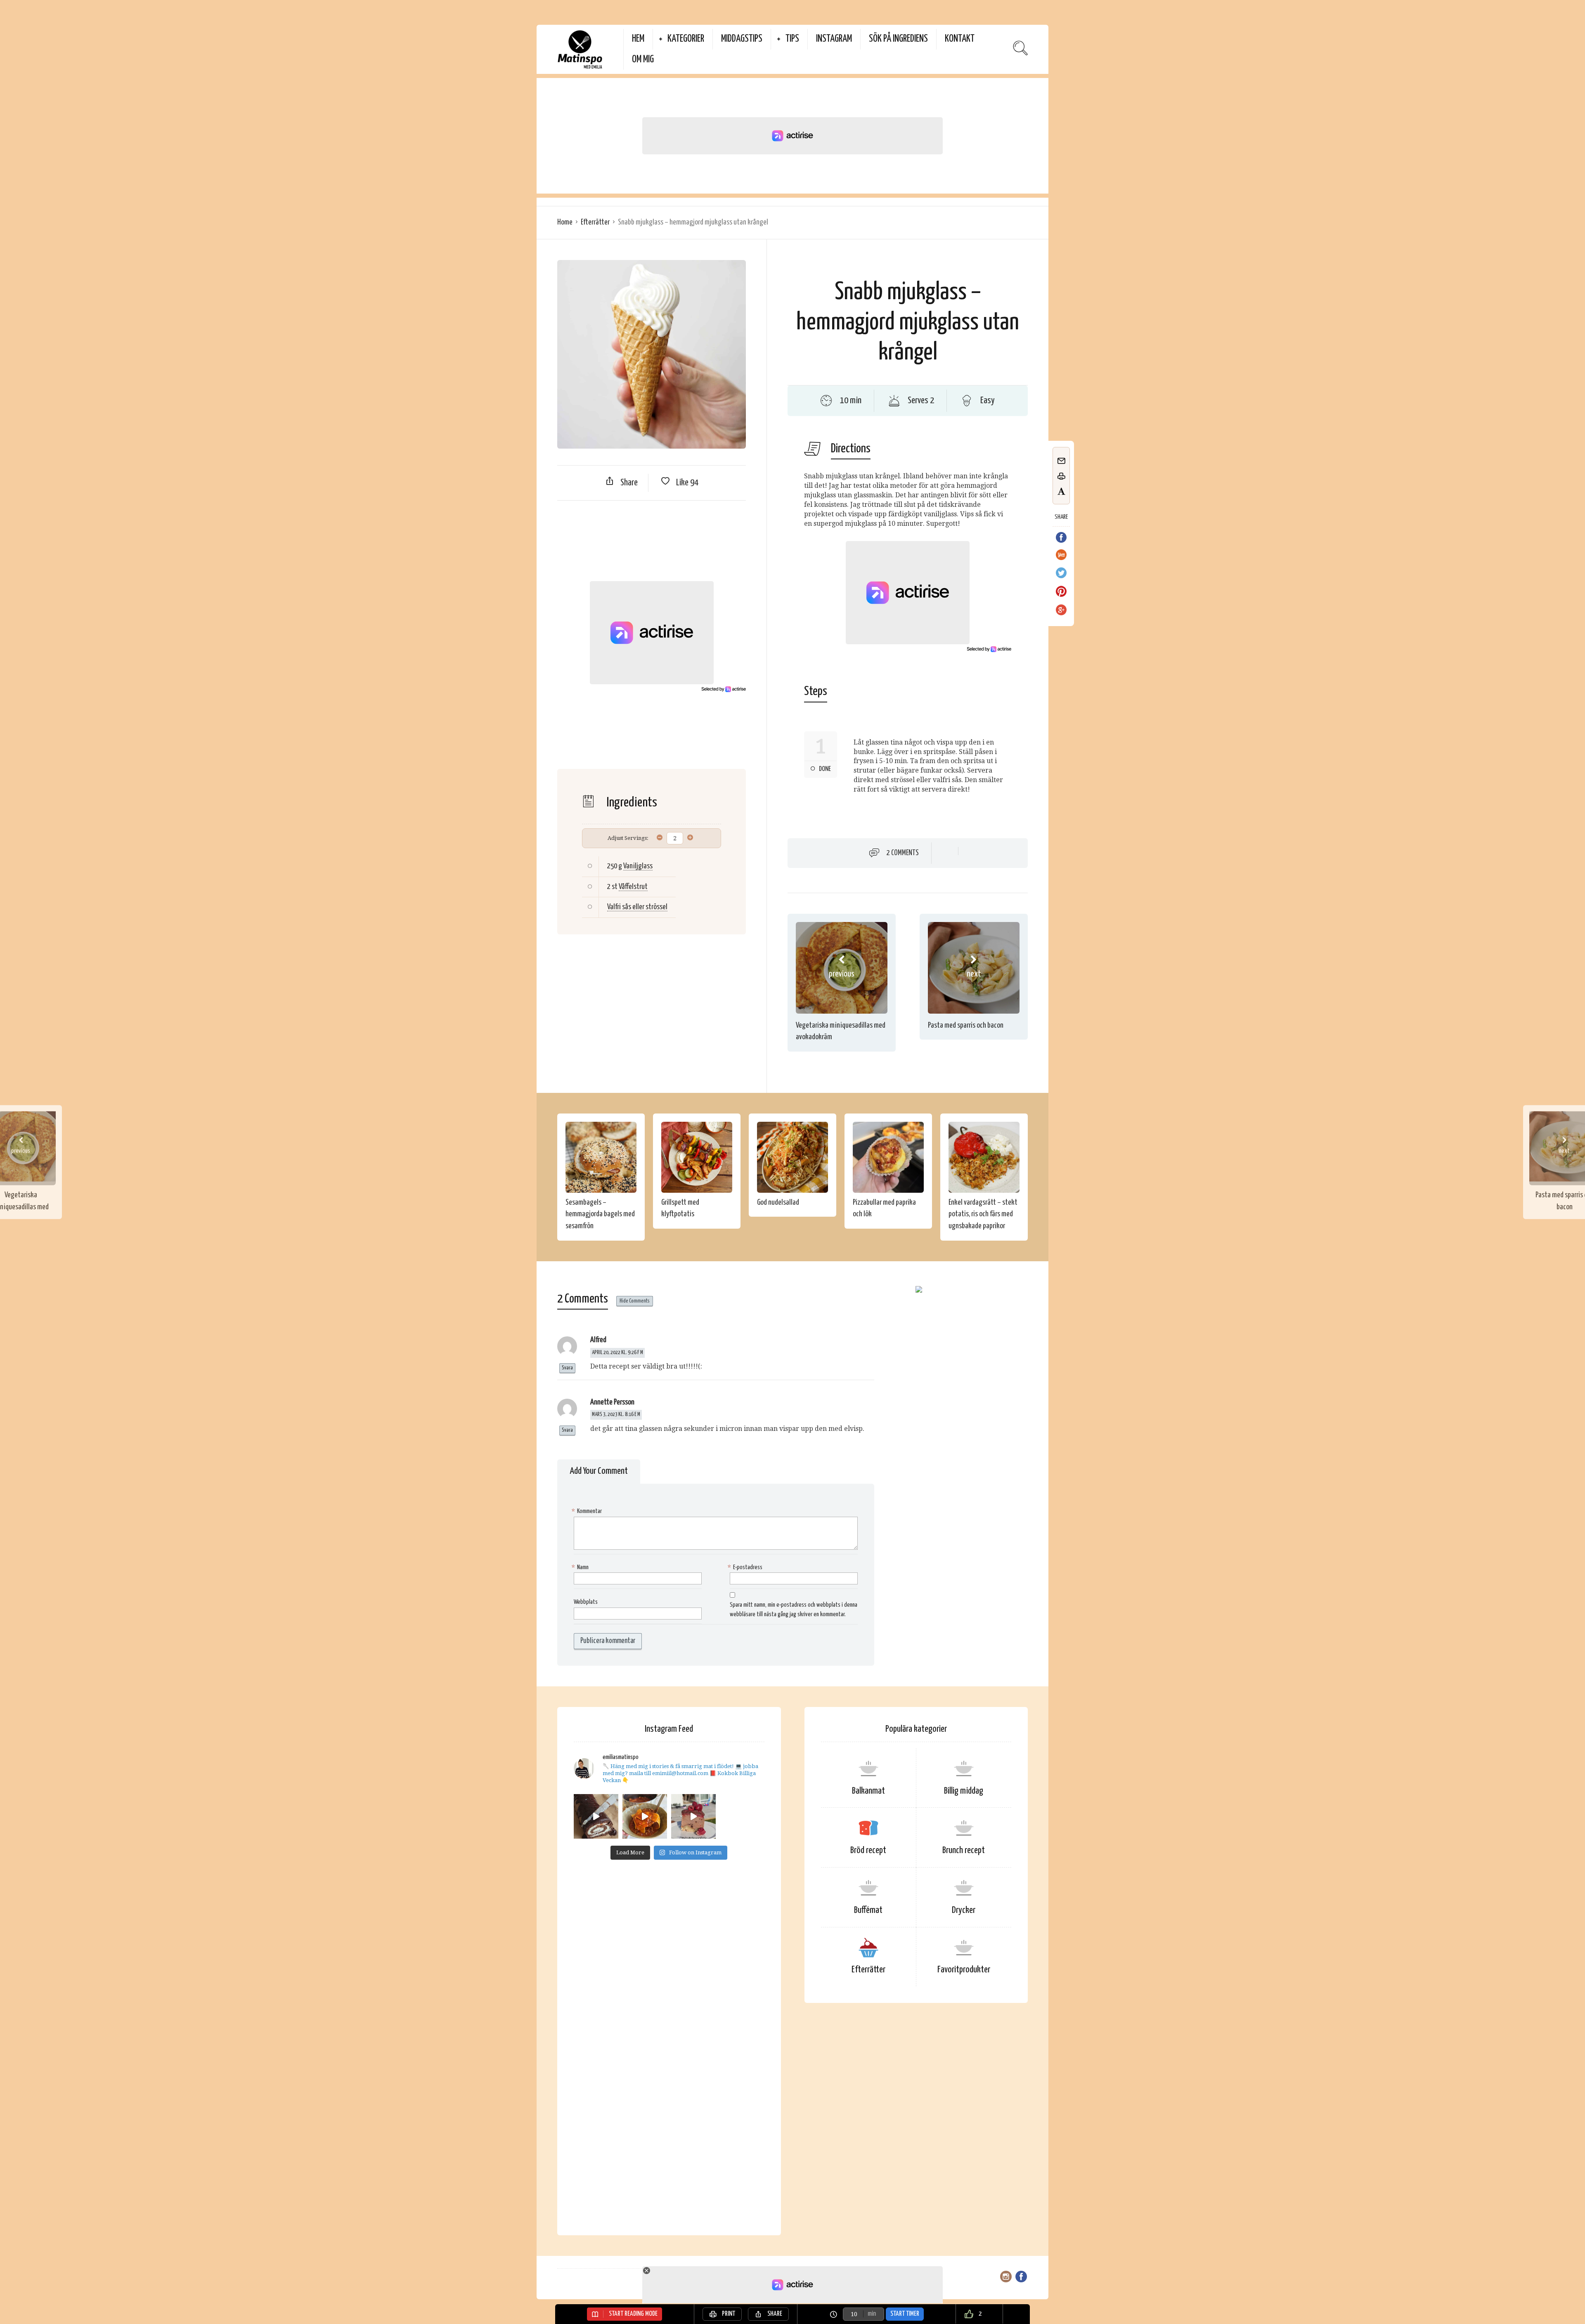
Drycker (964, 1910)
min (872, 2314)
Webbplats (586, 1602)
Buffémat (868, 1910)
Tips (792, 39)
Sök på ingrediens (898, 39)
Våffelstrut (633, 887)
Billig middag (964, 1791)
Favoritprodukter (964, 1970)
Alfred (598, 1340)
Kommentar (588, 1511)
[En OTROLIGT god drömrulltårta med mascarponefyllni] (596, 1816)
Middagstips (742, 39)
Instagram (834, 39)
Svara (567, 1368)
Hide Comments (635, 1301)
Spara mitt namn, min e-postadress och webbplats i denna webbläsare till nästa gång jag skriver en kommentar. (794, 1610)
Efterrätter (595, 222)
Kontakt (960, 39)
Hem (638, 39)
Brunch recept (964, 1850)
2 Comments (903, 853)
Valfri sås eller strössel (637, 907)
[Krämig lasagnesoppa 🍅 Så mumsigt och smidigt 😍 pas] (645, 1816)
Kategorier (686, 39)
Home (565, 222)
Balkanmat (868, 1791)
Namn (581, 1567)
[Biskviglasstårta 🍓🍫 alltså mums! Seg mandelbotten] (693, 1816)
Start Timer (905, 2314)
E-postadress (746, 1567)
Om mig (643, 60)
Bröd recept (868, 1850)
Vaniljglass (638, 866)
